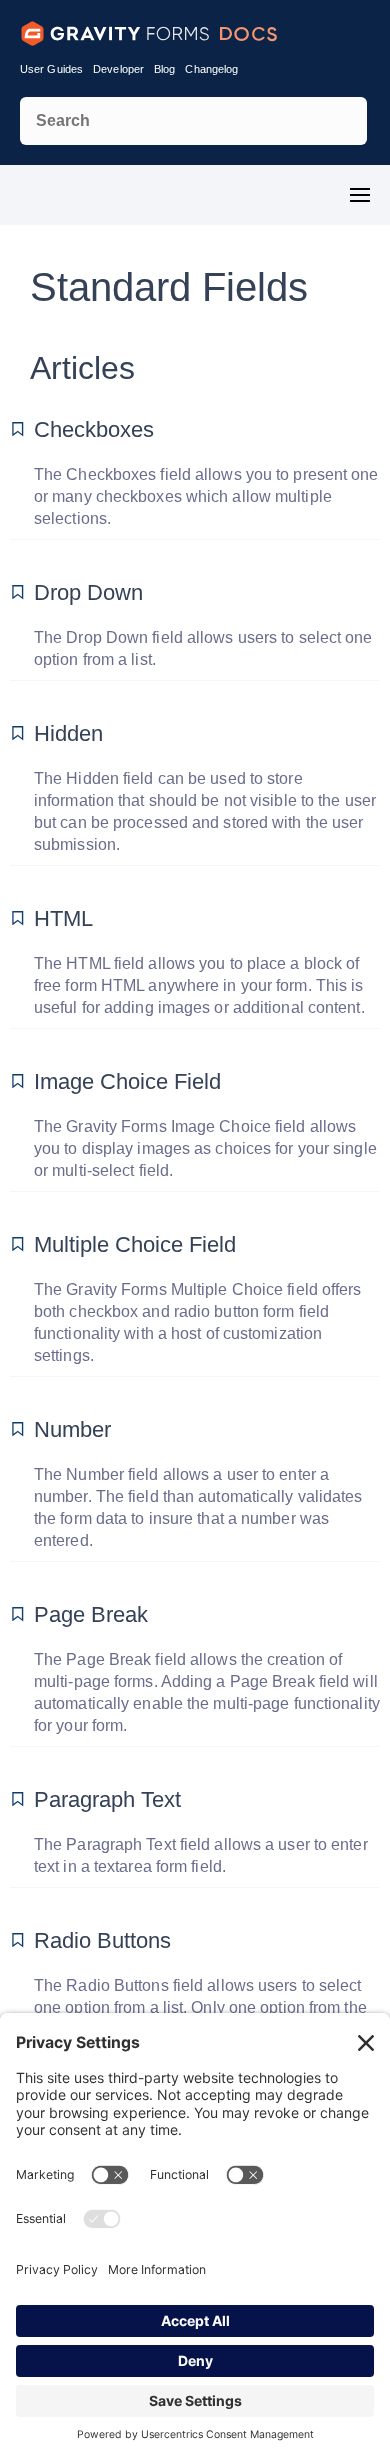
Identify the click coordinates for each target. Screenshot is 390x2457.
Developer (118, 69)
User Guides (51, 69)
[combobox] (193, 121)
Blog (164, 69)
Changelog (211, 69)
